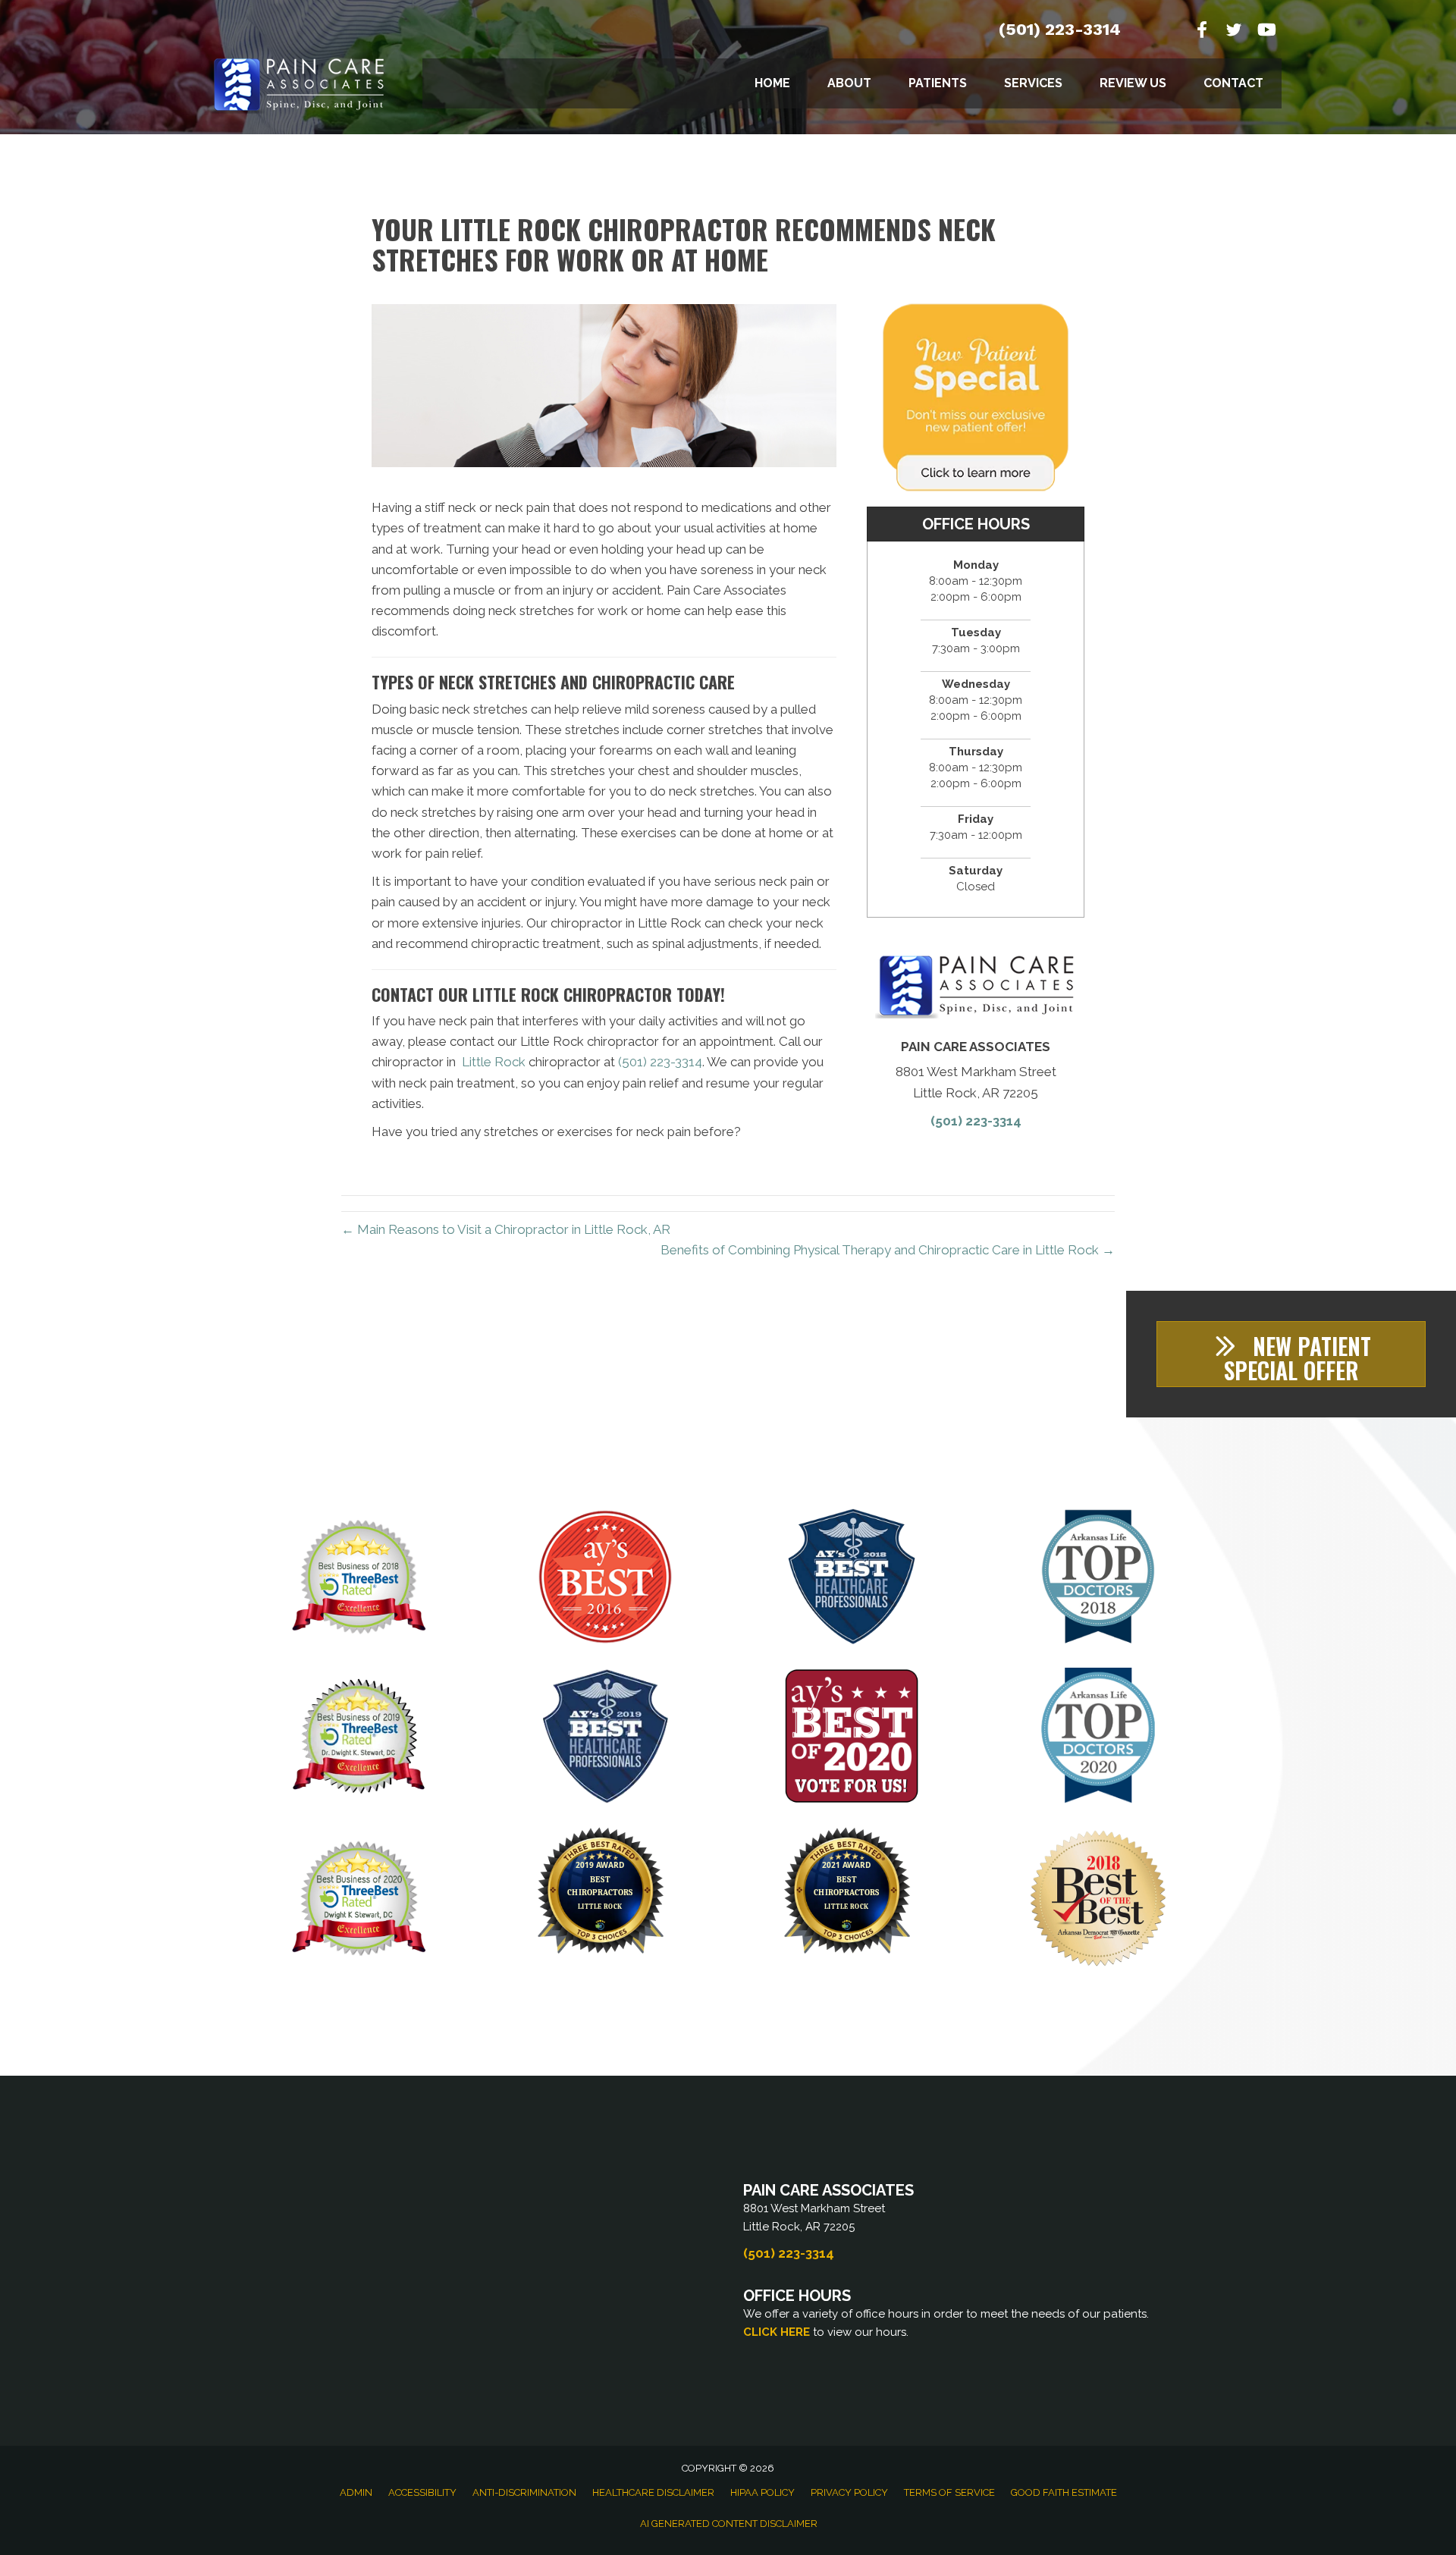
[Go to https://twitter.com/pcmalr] (1234, 32)
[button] (1291, 1354)
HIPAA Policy (763, 2492)
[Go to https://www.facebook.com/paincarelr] (1202, 31)
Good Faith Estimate (1064, 2492)
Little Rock (494, 1062)
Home (772, 83)
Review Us (1133, 83)
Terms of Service (949, 2492)
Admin (356, 2492)
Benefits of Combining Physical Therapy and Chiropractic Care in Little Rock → (888, 1250)
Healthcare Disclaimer (653, 2492)
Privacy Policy (849, 2492)
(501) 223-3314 (1060, 29)
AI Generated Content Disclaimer (729, 2524)
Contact (1233, 83)
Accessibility (422, 2492)
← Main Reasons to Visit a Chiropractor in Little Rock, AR (506, 1229)
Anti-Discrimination (524, 2492)
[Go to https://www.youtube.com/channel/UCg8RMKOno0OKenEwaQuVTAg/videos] (1266, 31)
